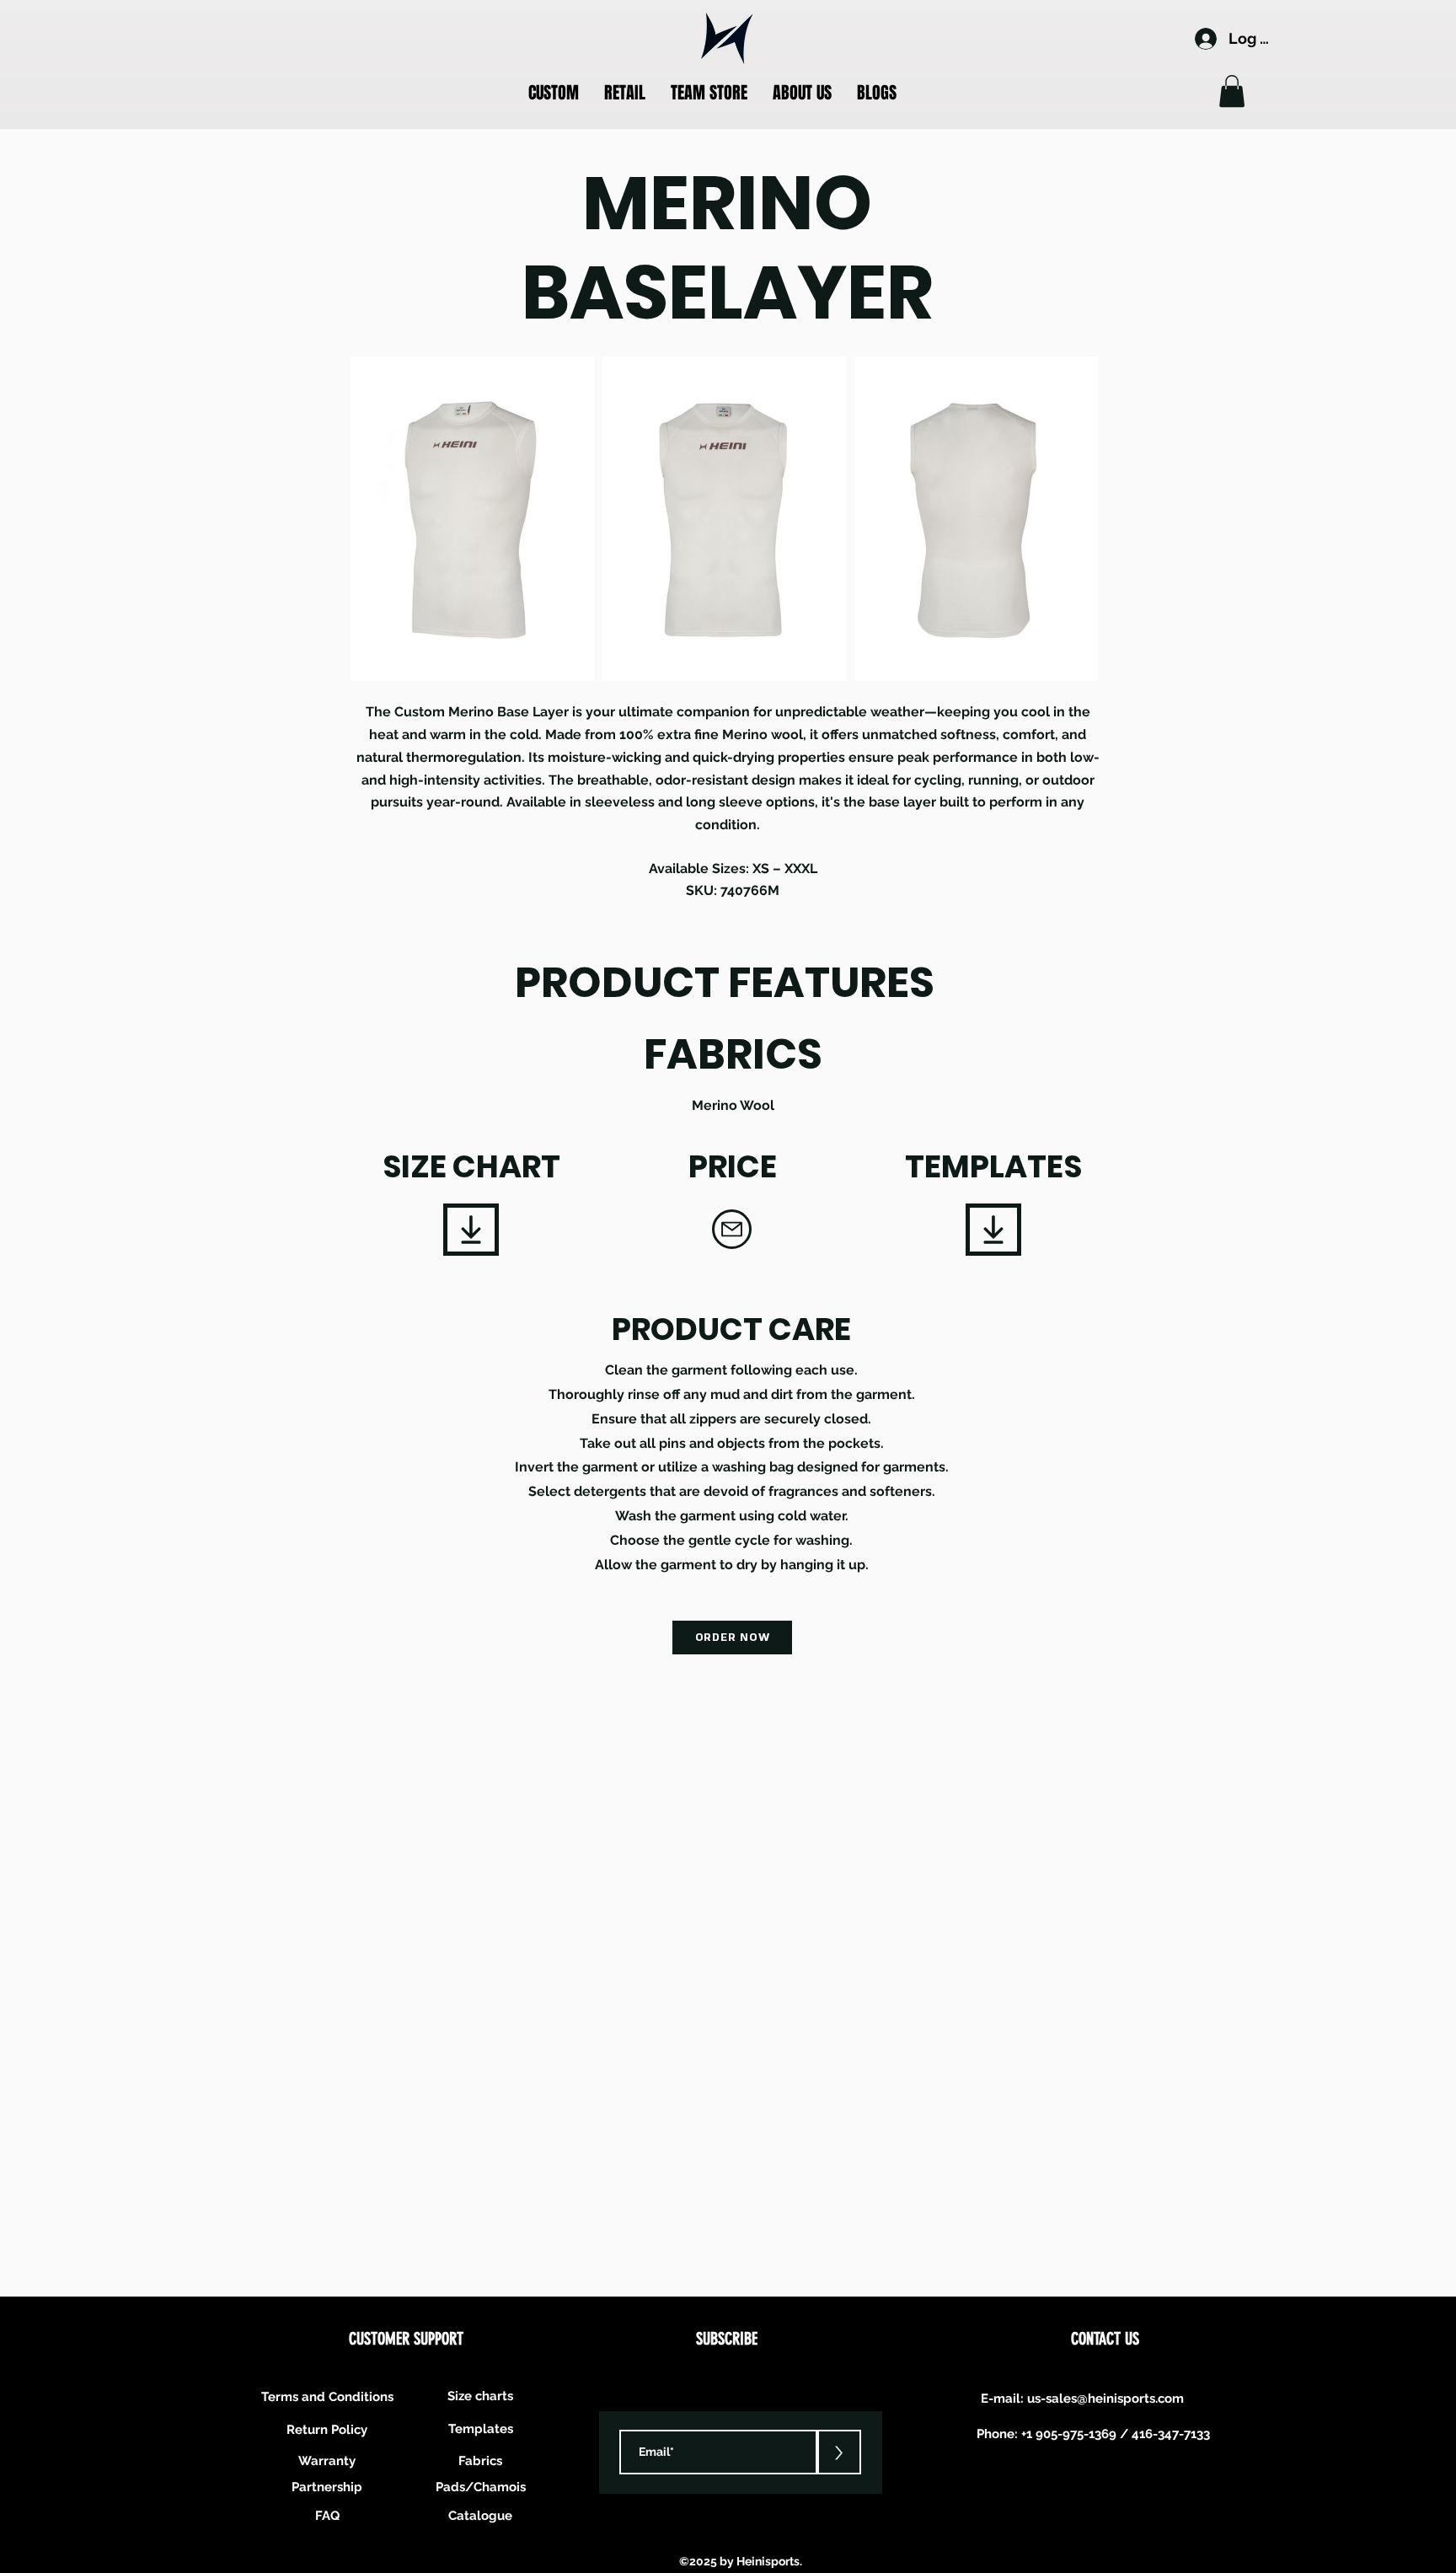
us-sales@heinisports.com (1105, 2399)
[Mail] (732, 1229)
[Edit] (471, 1230)
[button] (554, 93)
